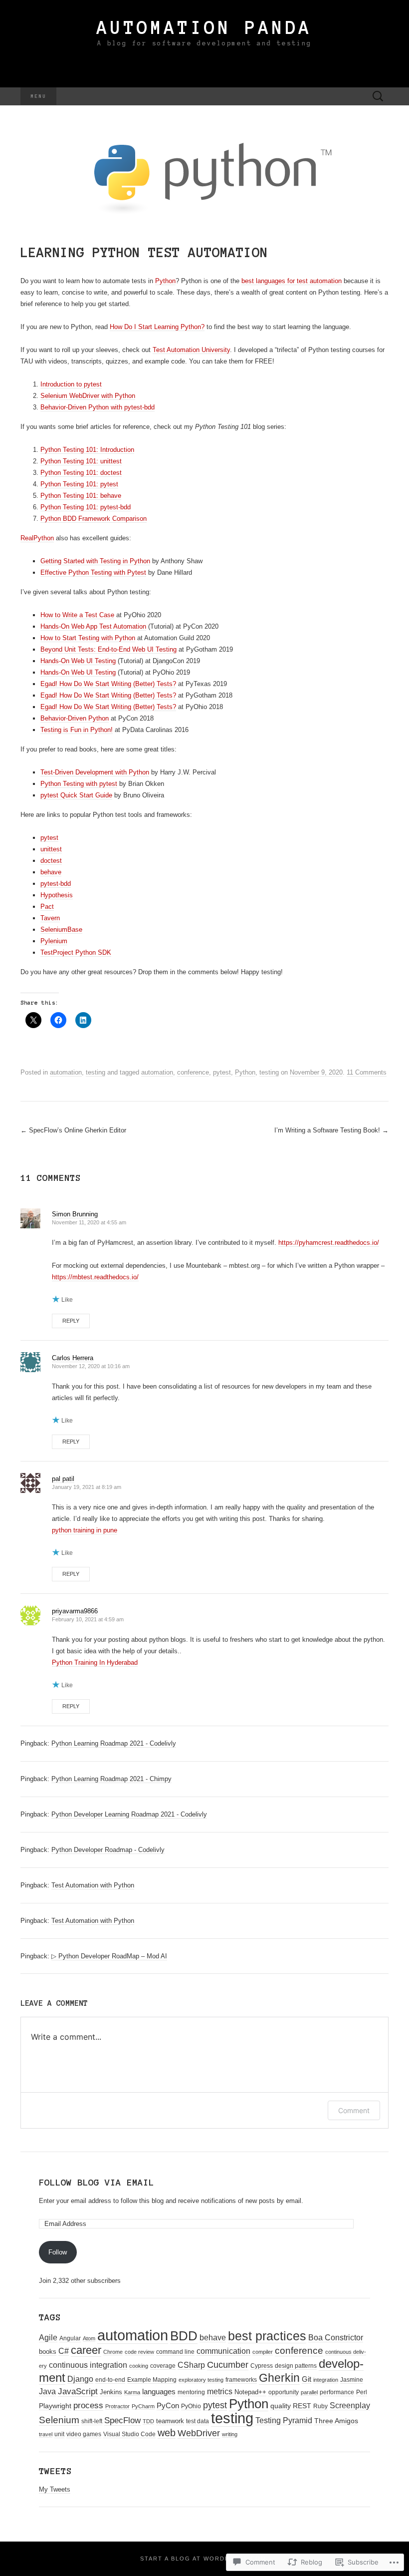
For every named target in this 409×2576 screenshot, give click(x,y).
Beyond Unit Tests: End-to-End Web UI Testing (108, 649)
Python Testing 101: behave (81, 496)
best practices (267, 2336)
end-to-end (110, 2380)
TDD (148, 2421)
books (48, 2352)
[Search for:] (378, 97)
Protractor (117, 2406)
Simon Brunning (75, 1214)
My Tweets (55, 2489)
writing (230, 2434)
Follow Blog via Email (97, 2183)
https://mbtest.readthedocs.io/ (95, 1277)
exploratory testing (201, 2380)
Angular (70, 2338)
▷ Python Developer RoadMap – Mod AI (109, 1956)
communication (223, 2351)
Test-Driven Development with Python (95, 772)
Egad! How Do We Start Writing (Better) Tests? (108, 684)
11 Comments (367, 1072)
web (167, 2433)
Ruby (320, 2406)
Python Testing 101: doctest (81, 473)
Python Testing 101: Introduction (87, 450)
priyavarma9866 (75, 1611)
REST (302, 2406)
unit (59, 2434)
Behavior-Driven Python (75, 718)
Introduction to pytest (71, 384)
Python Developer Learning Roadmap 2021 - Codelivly (129, 1814)
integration (326, 2380)
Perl (362, 2392)
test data (198, 2421)
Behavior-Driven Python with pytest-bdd (98, 407)
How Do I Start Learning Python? (157, 327)
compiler (263, 2352)
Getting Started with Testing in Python (95, 561)
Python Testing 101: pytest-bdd (86, 507)
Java (47, 2392)
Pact (47, 907)
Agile (48, 2337)
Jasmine (352, 2380)
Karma (132, 2392)
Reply (71, 1321)
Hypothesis (57, 895)
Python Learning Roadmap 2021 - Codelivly (114, 1743)
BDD (184, 2336)
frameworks (241, 2380)
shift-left (92, 2421)
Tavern (50, 918)
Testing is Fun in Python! (77, 730)
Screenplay (350, 2405)
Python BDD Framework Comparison (94, 519)
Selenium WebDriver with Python (88, 396)
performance (337, 2392)
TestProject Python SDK (76, 952)
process (88, 2405)
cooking (139, 2366)
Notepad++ (250, 2392)
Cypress (262, 2366)
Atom (89, 2338)
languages (159, 2392)
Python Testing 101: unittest (81, 461)
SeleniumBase (61, 929)
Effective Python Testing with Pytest (93, 572)
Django (80, 2379)
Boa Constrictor (336, 2338)
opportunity (284, 2392)
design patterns (296, 2366)
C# (64, 2351)
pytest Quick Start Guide (76, 795)
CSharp (191, 2365)
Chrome (113, 2352)
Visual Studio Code (129, 2434)
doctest (51, 861)
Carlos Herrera (73, 1358)
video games (84, 2434)
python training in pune (85, 1530)
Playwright (55, 2406)
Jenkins (111, 2392)
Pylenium (54, 941)
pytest (49, 838)
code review (139, 2352)
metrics (220, 2392)
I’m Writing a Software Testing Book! (331, 1130)
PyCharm (143, 2406)
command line (175, 2352)
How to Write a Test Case (77, 615)
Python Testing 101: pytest (79, 484)
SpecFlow (122, 2420)
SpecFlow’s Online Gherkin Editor (73, 1130)
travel (46, 2434)
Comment (354, 2110)
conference (193, 1072)
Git (307, 2379)
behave (51, 872)
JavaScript (78, 2392)
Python (165, 281)
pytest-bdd (56, 884)
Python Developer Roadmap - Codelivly (108, 1850)
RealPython (37, 538)
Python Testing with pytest (79, 784)
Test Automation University (191, 350)
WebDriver (199, 2433)
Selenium (59, 2420)
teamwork (170, 2421)
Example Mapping (152, 2380)
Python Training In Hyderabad (95, 1662)
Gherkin (279, 2378)
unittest (51, 849)
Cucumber (228, 2365)
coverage (163, 2366)
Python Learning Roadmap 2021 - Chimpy (111, 1779)
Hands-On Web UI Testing (78, 661)
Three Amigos (336, 2421)
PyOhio (191, 2406)
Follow (58, 2252)
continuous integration (88, 2365)
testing (96, 1072)
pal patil (63, 1479)
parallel (309, 2392)
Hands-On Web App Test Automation (93, 626)
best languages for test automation (292, 281)
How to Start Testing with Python (88, 638)
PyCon (168, 2405)
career (86, 2350)
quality (281, 2406)
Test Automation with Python (93, 1885)
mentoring (191, 2392)
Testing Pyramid (284, 2420)
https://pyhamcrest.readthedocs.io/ (329, 1243)
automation (66, 1072)
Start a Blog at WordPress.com (203, 2559)
